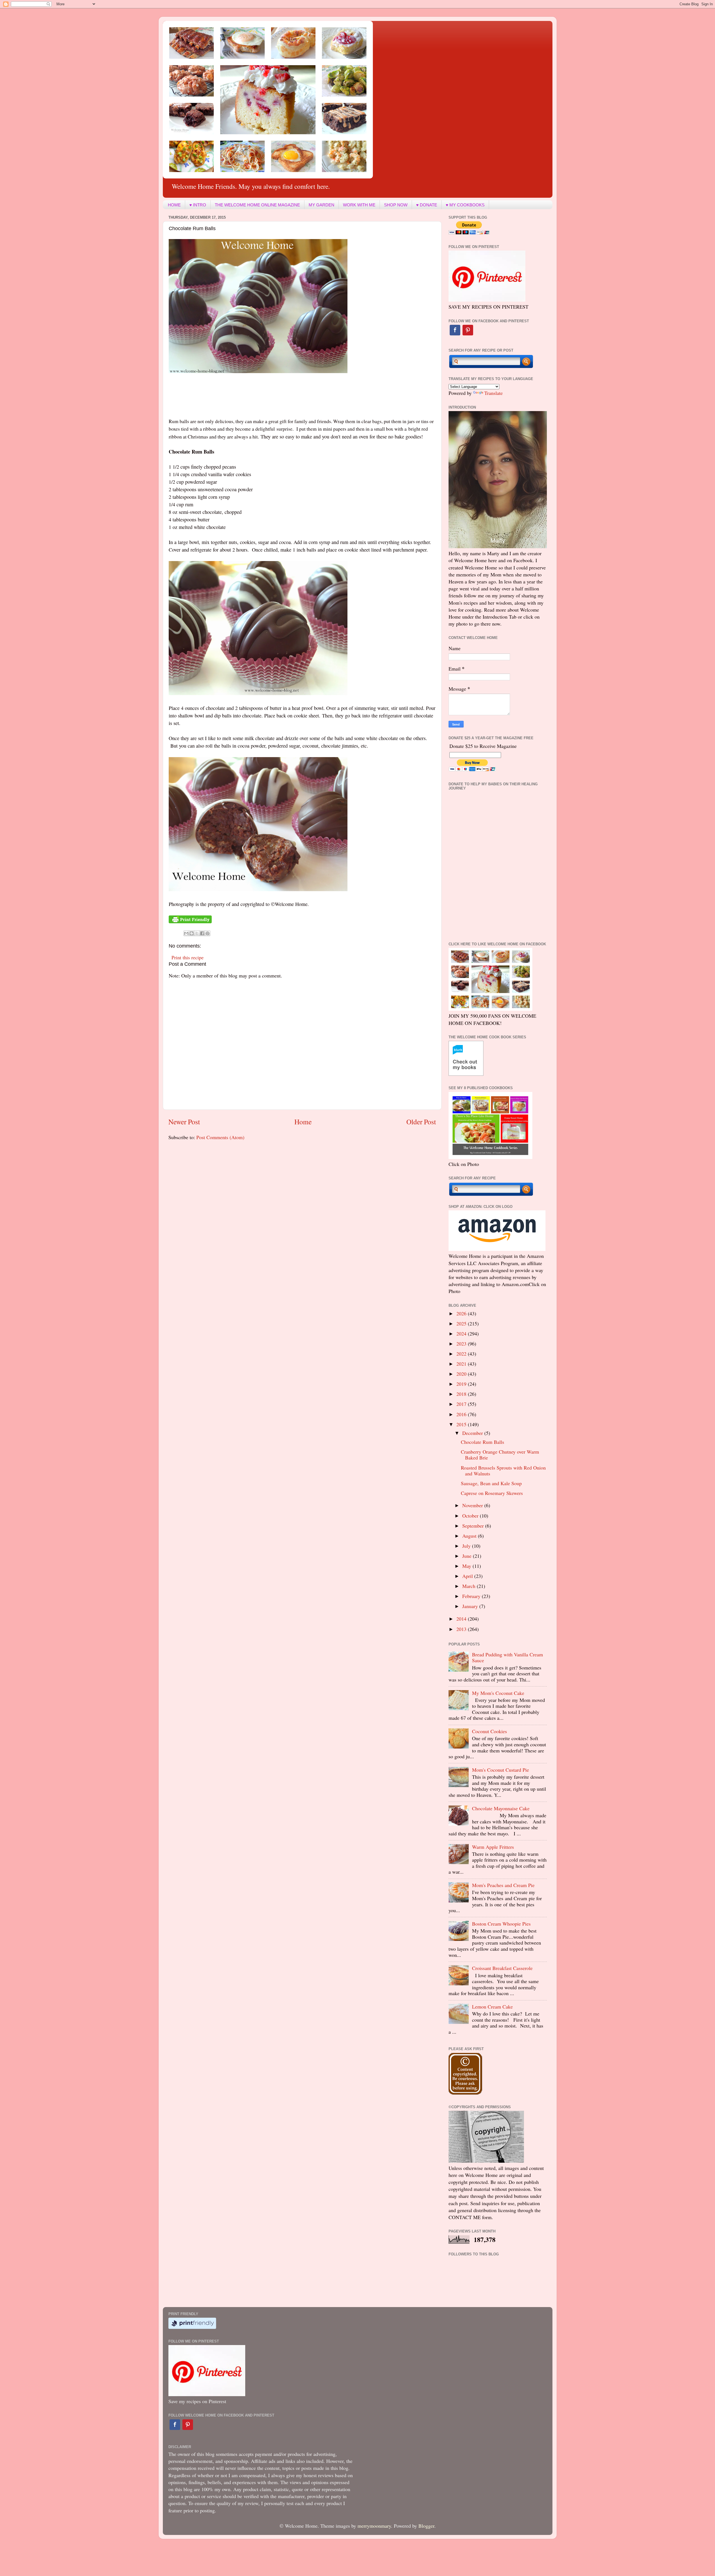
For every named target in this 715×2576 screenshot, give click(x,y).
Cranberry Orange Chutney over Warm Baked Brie (500, 1455)
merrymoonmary (374, 2526)
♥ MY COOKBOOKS (465, 205)
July (467, 1546)
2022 (462, 1354)
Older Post (421, 1122)
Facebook (455, 330)
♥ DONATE (427, 205)
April (468, 1576)
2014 (462, 1619)
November (473, 1505)
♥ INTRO (198, 205)
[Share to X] (197, 933)
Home (303, 1122)
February (472, 1596)
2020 (462, 1374)
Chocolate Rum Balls (482, 1442)
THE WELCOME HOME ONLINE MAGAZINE (257, 205)
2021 (462, 1364)
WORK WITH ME (359, 205)
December (473, 1433)
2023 (462, 1344)
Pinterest (468, 330)
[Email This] (186, 933)
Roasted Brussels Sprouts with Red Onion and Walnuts (503, 1471)
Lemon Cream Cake (492, 2007)
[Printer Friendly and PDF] (190, 921)
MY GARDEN (321, 205)
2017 (462, 1404)
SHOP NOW (396, 205)
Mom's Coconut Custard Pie (500, 1770)
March (469, 1586)
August (470, 1536)
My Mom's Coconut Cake (498, 1693)
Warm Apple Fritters (493, 1847)
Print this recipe (188, 957)
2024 (462, 1334)
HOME (174, 205)
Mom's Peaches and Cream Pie (503, 1885)
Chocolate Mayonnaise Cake (501, 1808)
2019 (462, 1384)
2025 (462, 1323)
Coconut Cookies (489, 1731)
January (471, 1606)
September (474, 1526)
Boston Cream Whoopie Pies (501, 1924)
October (471, 1516)
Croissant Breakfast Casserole (502, 1968)
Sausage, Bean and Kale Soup (491, 1483)
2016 (462, 1414)
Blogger (426, 2526)
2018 (462, 1394)
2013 (462, 1629)
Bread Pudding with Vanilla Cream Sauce (507, 1657)
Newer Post (184, 1122)
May (467, 1566)
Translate (494, 393)
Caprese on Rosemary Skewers (492, 1493)
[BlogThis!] (192, 933)
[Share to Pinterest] (208, 933)
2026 (462, 1313)
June (468, 1556)
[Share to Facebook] (202, 933)
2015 (462, 1424)
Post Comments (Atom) (220, 1137)
